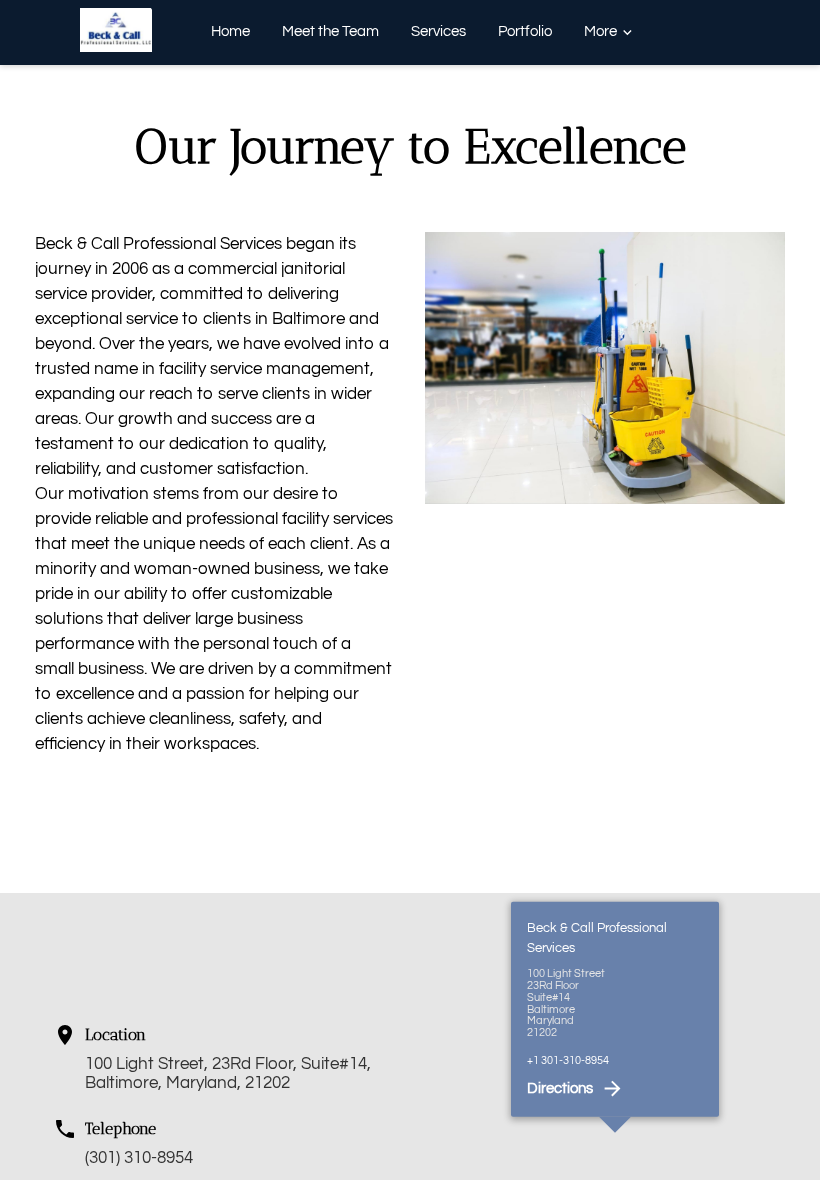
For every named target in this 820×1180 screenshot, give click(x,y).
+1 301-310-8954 (568, 1059)
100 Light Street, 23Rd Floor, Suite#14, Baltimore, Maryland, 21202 (228, 1073)
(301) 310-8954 (139, 1158)
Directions (560, 1088)
